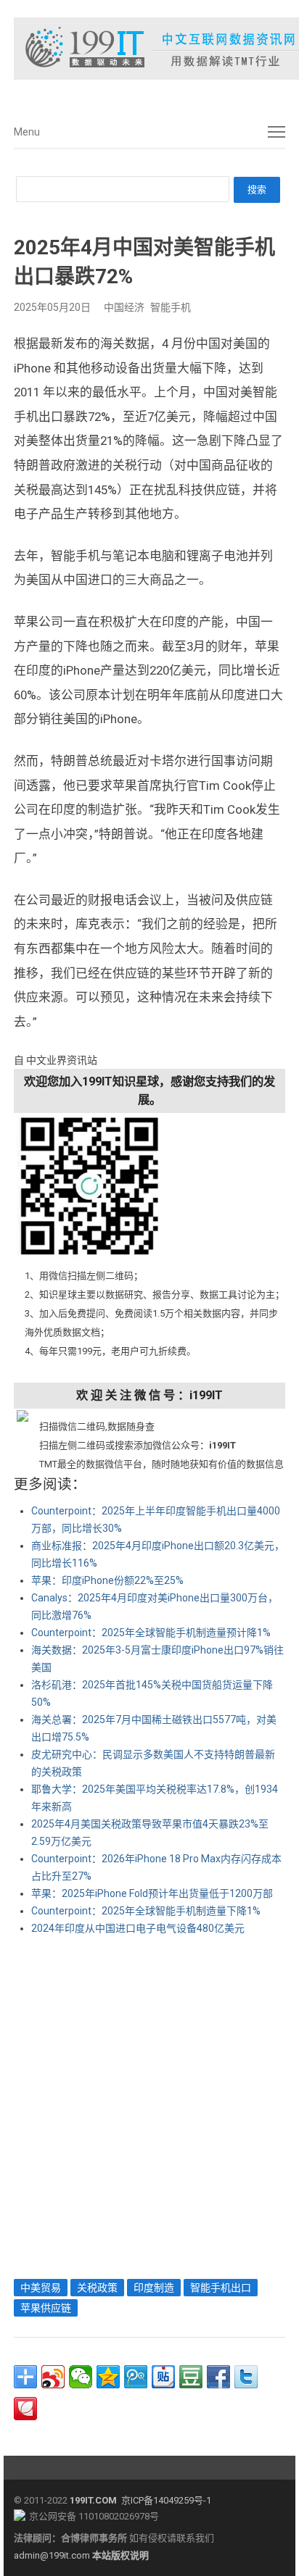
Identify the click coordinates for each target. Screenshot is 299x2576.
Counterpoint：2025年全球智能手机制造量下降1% (146, 1911)
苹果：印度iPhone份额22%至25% (107, 1580)
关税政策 (97, 2288)
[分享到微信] (81, 2377)
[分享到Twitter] (246, 2377)
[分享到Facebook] (218, 2377)
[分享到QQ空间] (108, 2377)
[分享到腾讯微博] (136, 2377)
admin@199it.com (53, 2555)
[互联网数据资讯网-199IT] (149, 49)
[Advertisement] (149, 2104)
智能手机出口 (221, 2288)
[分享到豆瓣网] (191, 2377)
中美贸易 (41, 2288)
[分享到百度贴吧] (163, 2377)
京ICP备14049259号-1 (166, 2500)
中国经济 (124, 307)
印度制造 (154, 2288)
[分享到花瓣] (25, 2409)
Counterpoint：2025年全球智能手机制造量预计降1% (151, 1633)
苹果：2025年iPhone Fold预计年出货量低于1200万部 (152, 1893)
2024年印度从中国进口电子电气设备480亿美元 (138, 1928)
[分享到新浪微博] (53, 2377)
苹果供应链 (46, 2308)
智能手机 (171, 307)
